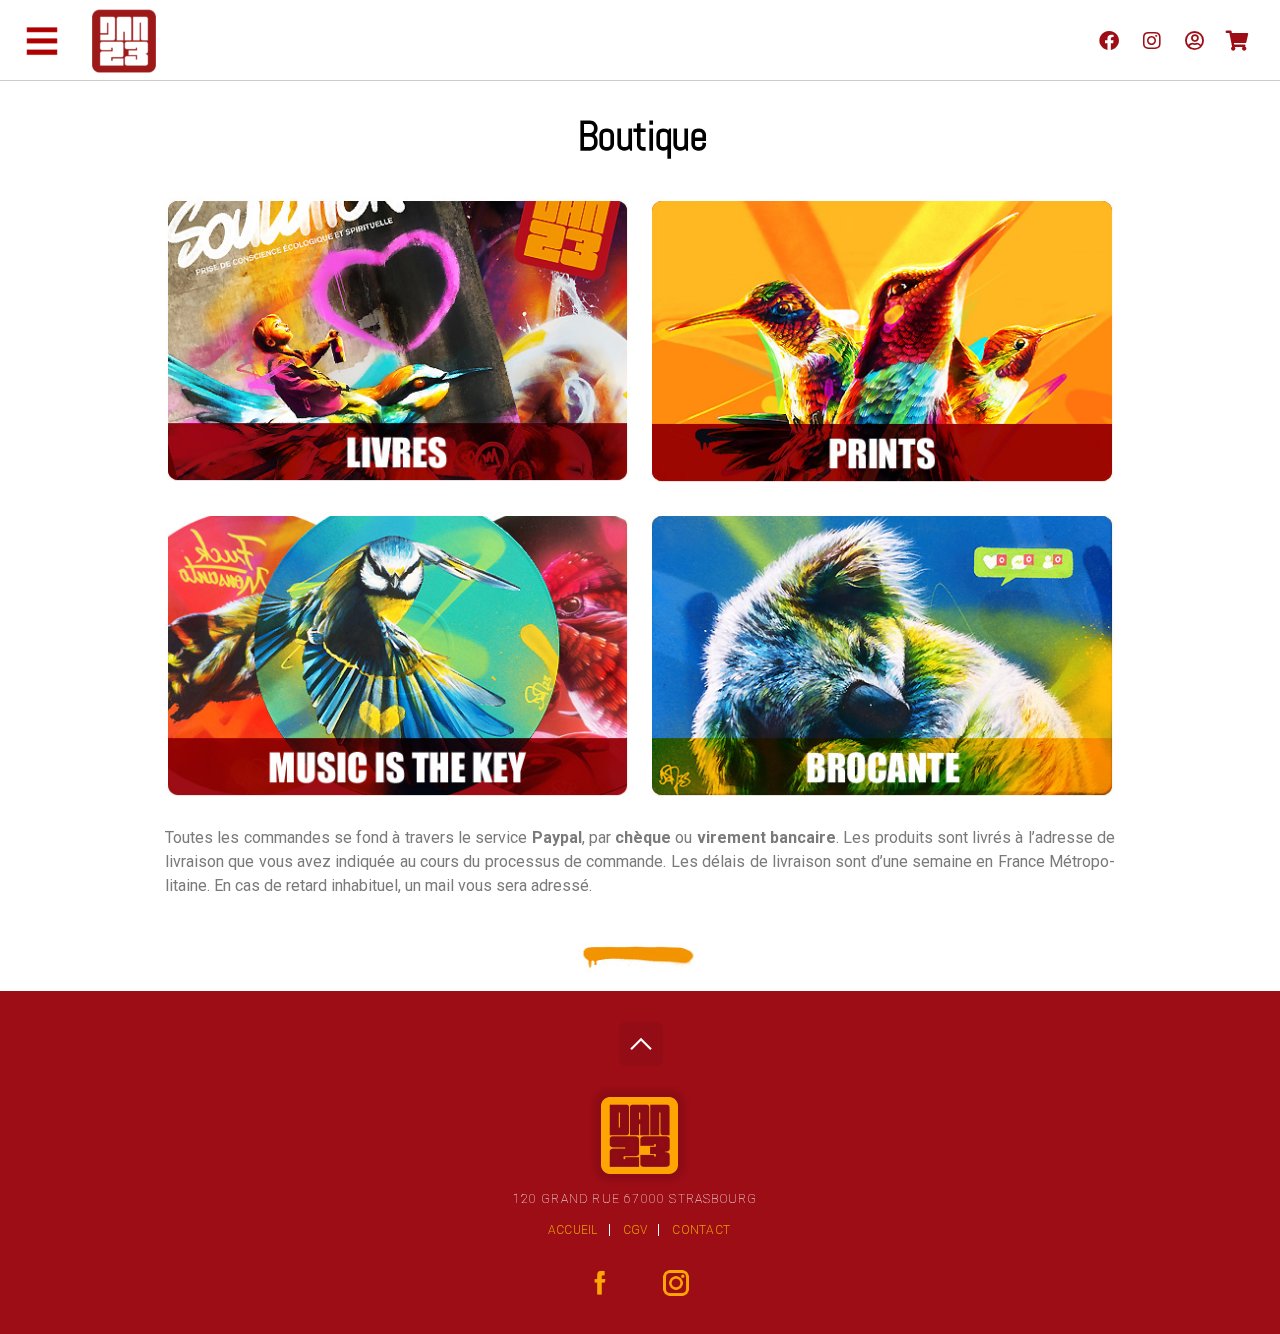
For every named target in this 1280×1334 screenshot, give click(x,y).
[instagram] (1151, 40)
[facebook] (1108, 40)
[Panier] (1237, 40)
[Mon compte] (1194, 40)
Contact (701, 1230)
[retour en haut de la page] (640, 1038)
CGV (635, 1230)
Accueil (573, 1230)
